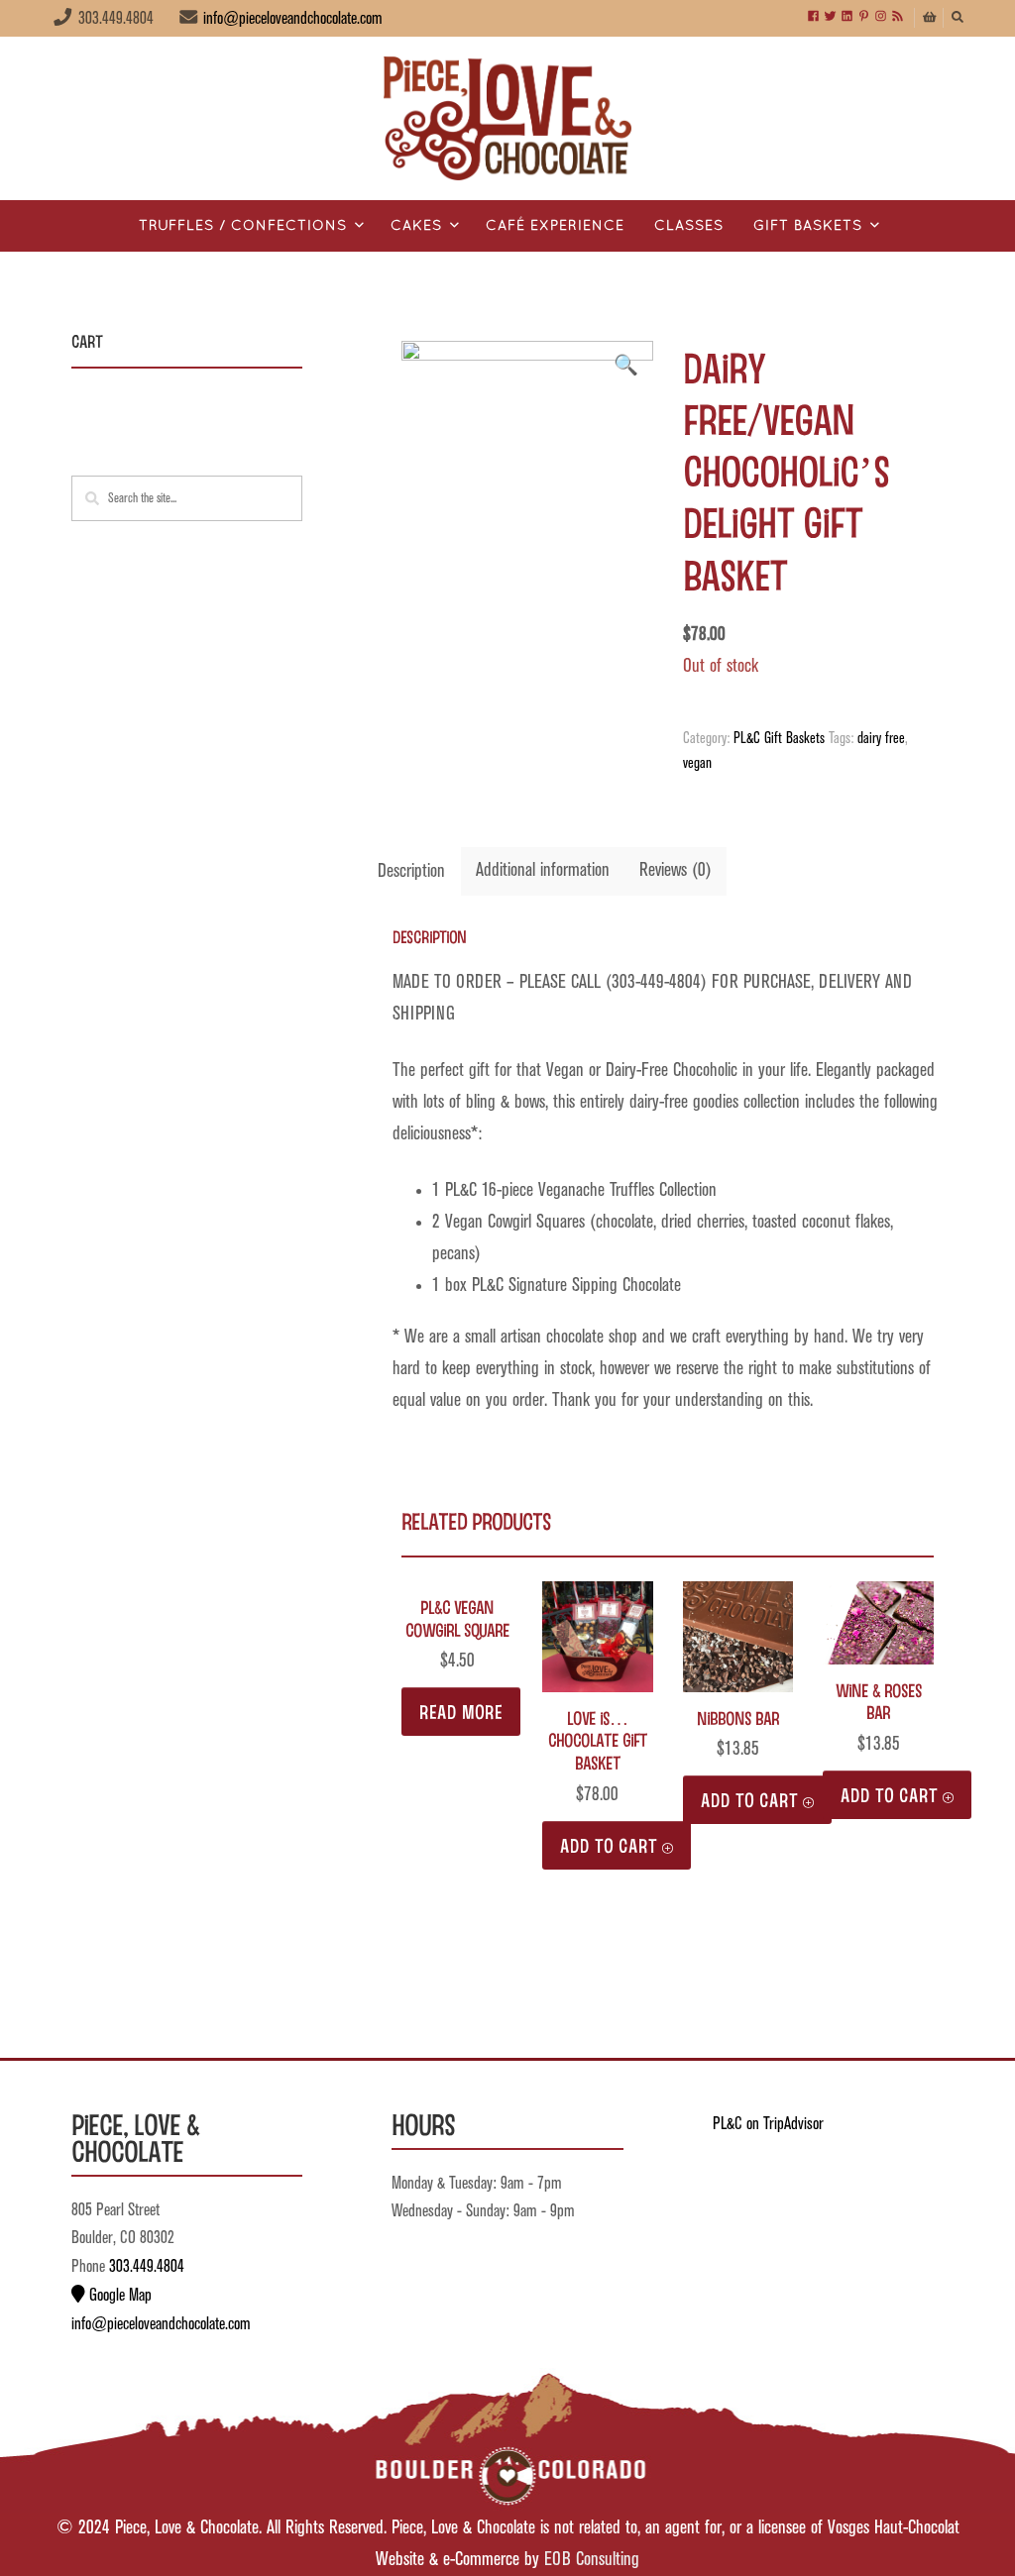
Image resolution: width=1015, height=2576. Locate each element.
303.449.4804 (147, 2267)
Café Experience (555, 226)
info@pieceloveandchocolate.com (293, 19)
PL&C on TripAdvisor (768, 2124)
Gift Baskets (808, 226)
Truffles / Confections (243, 226)
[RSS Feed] (898, 17)
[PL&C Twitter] (830, 17)
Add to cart (609, 1845)
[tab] (411, 872)
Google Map (118, 2296)
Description (411, 871)
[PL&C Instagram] (881, 17)
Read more (461, 1711)
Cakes (416, 226)
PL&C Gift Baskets (779, 739)
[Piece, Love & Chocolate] (507, 118)
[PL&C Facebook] (813, 17)
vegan (697, 764)
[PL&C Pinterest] (864, 17)
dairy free (881, 739)
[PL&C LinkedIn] (847, 17)
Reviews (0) (676, 870)
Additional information (543, 870)
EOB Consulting (592, 2560)
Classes (689, 226)
